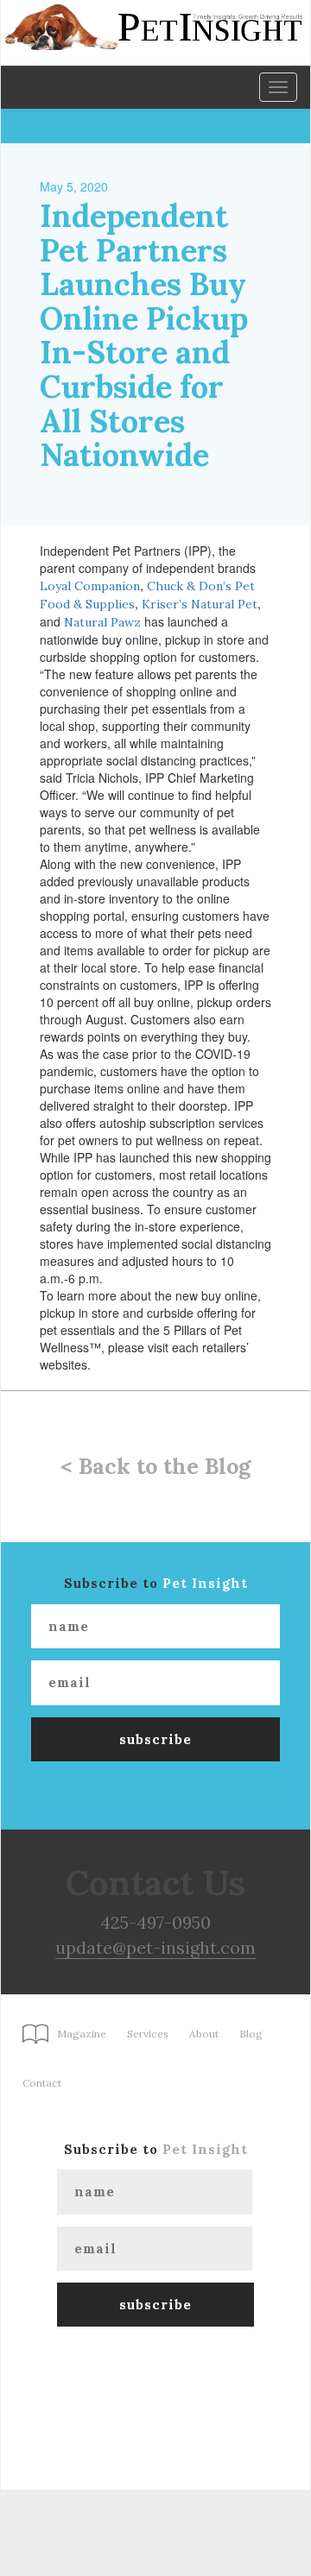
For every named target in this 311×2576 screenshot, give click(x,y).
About (204, 2034)
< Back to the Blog (155, 1466)
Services (148, 2034)
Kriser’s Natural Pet (200, 604)
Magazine (82, 2034)
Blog (251, 2034)
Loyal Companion (90, 586)
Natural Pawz (102, 622)
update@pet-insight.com (155, 1947)
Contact (42, 2083)
